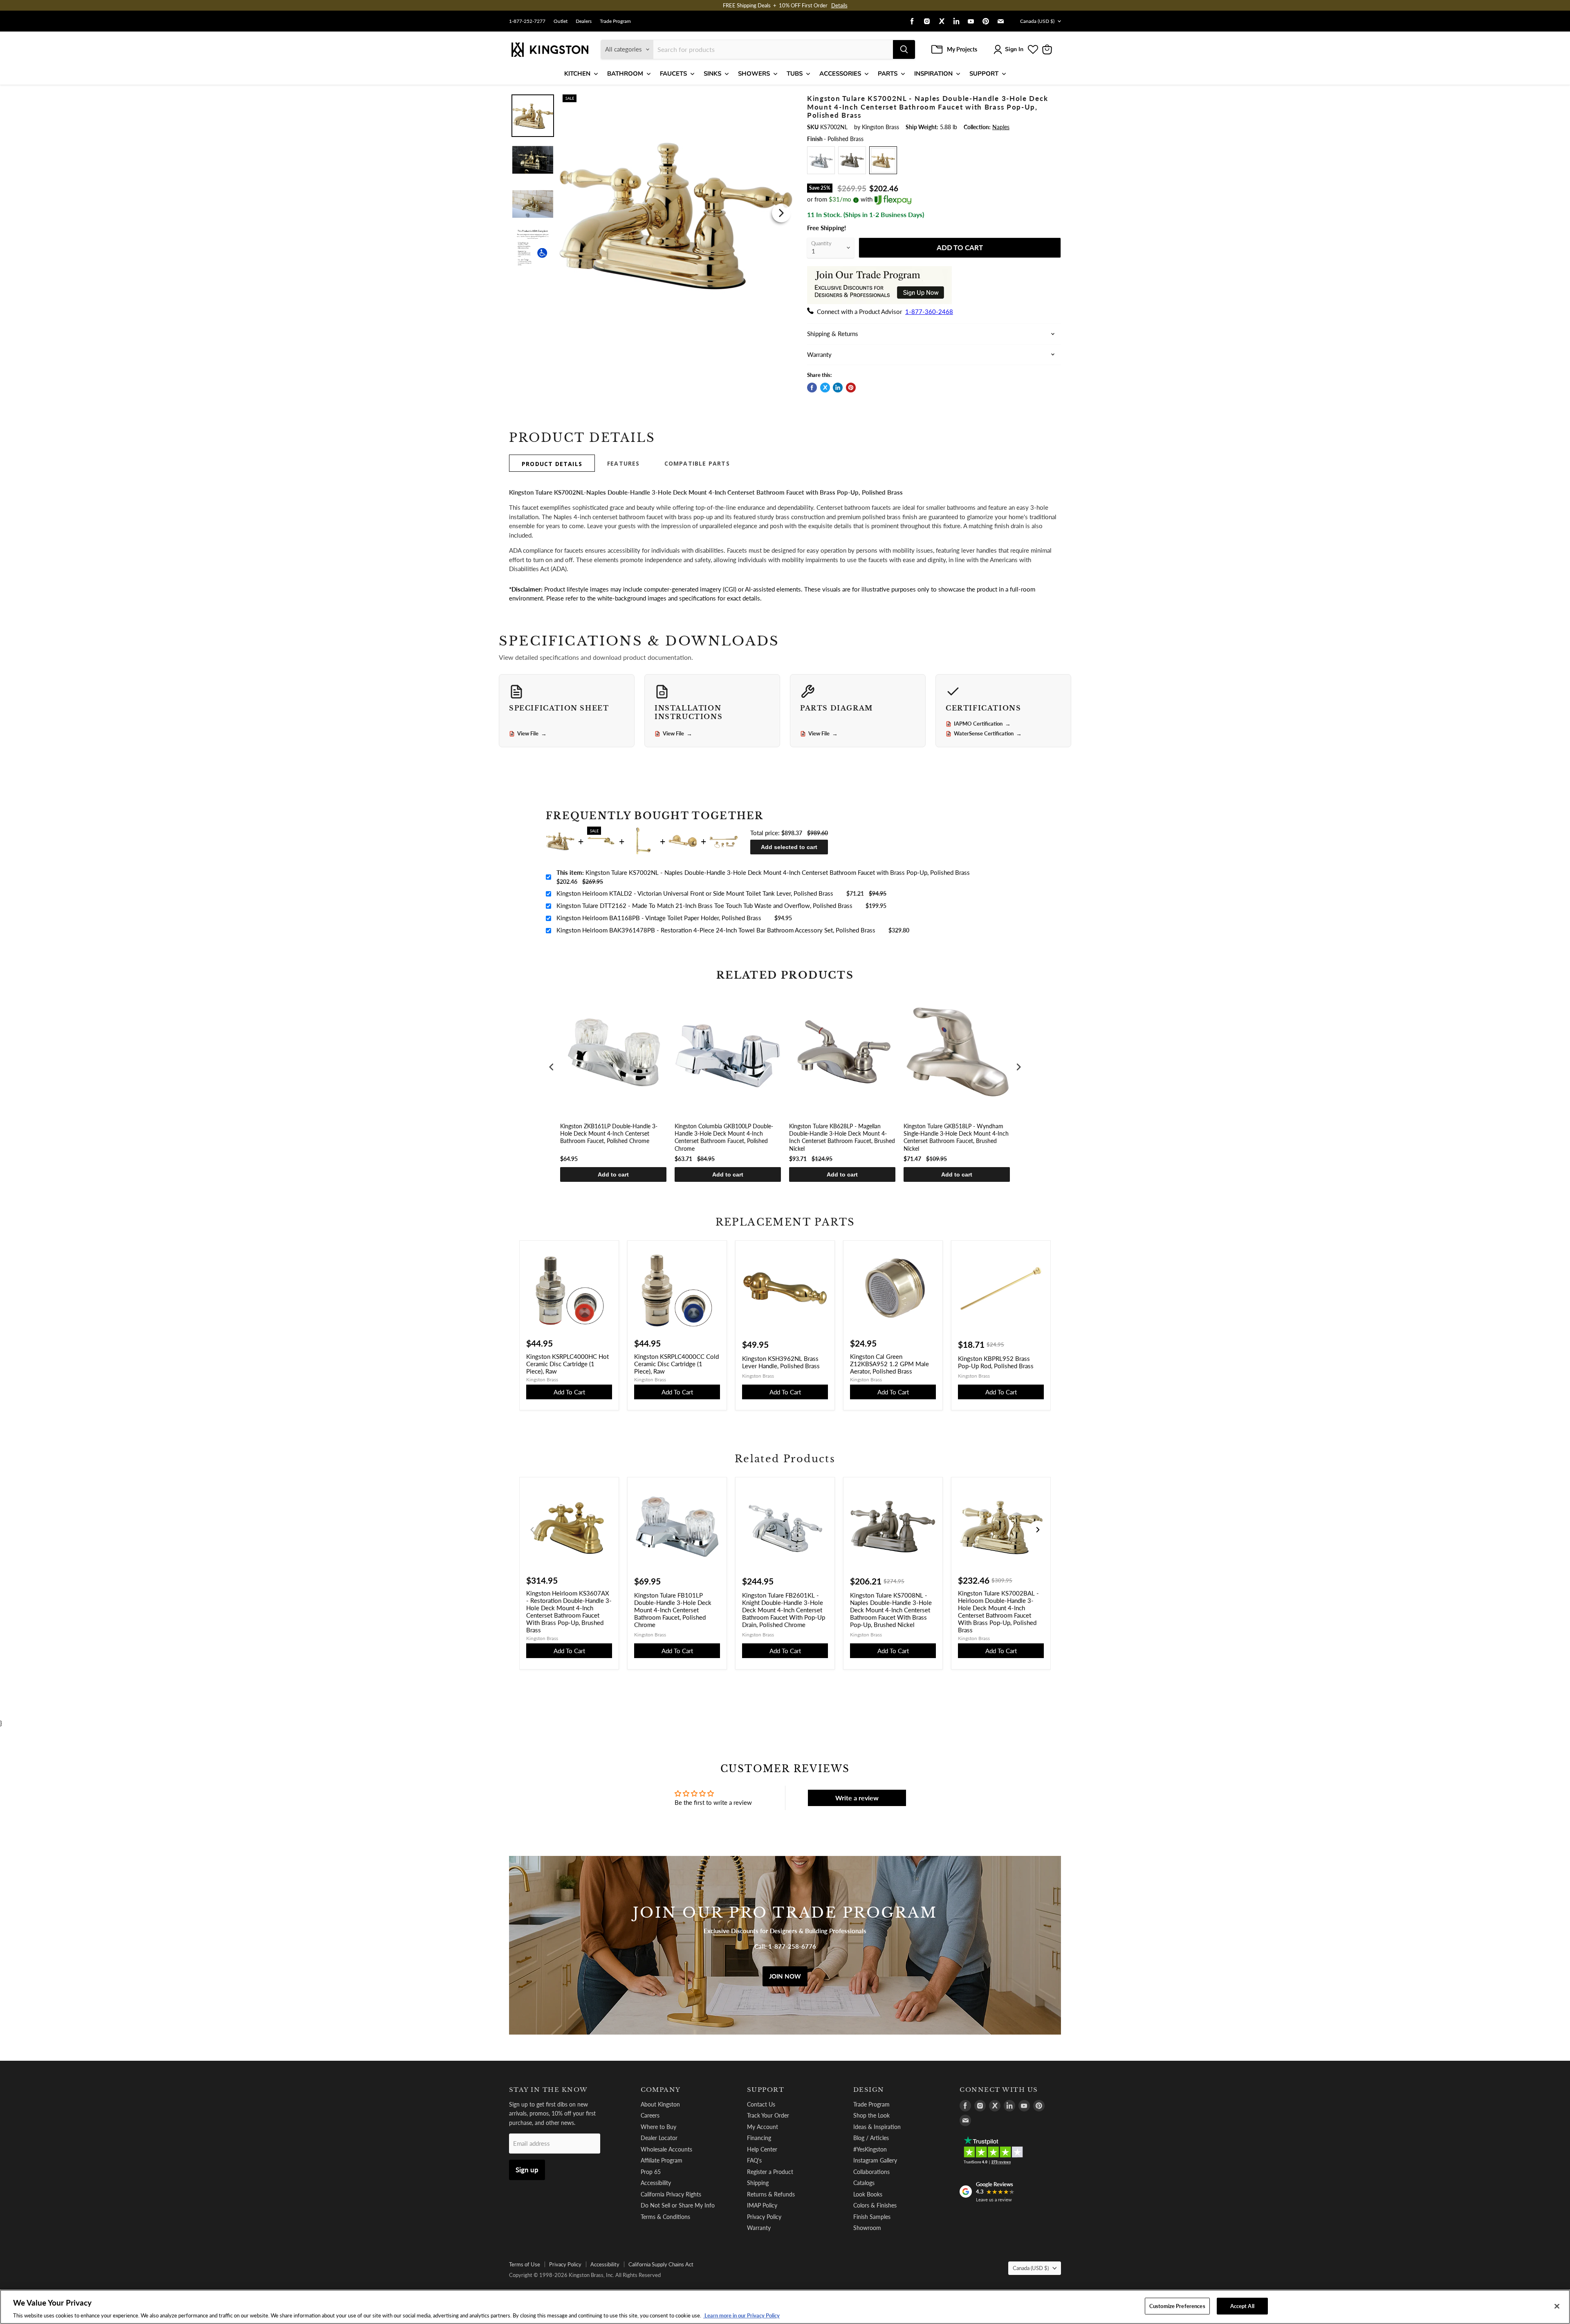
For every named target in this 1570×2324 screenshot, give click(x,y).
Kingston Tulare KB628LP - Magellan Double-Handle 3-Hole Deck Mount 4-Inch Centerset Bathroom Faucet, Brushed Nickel (842, 1137)
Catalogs (864, 2183)
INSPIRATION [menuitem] (933, 74)
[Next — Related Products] (1038, 1530)
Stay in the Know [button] (548, 2090)
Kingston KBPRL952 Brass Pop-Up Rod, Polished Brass (996, 1362)
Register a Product (770, 2172)
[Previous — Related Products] (532, 1530)
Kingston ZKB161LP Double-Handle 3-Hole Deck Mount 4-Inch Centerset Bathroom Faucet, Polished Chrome (609, 1133)
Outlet (561, 21)
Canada (1037, 21)
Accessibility (656, 2183)
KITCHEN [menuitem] (577, 74)
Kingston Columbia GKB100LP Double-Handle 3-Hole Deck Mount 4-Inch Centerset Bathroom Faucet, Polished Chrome (724, 1137)
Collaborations (871, 2172)
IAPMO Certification (982, 724)
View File (532, 734)
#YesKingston (870, 2149)
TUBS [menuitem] (795, 74)
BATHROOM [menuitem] (625, 74)
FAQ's (754, 2160)
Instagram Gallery (875, 2160)
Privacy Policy (764, 2217)
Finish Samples (872, 2217)
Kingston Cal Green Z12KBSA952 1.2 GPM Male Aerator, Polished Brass (889, 1364)
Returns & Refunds (771, 2194)
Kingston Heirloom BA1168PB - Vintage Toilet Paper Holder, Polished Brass (659, 918)
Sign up (527, 2170)
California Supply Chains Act (661, 2264)
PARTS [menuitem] (888, 74)
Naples (1001, 127)
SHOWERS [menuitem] (754, 74)
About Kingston (660, 2104)
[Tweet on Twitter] (825, 388)
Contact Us (761, 2104)
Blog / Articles (871, 2138)
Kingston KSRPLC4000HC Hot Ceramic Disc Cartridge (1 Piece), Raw (567, 1364)
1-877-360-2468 (929, 312)
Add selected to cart (789, 847)
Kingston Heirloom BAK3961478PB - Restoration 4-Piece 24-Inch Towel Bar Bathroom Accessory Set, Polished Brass (716, 930)
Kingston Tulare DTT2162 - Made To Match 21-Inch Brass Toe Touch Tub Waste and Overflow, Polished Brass (704, 905)
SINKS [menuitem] (712, 74)
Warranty (759, 2228)
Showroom (867, 2228)
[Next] (781, 213)
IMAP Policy (762, 2205)
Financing (759, 2138)
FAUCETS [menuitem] (673, 74)
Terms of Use (525, 2264)
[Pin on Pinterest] (851, 388)
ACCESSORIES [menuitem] (840, 74)
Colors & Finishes (875, 2205)
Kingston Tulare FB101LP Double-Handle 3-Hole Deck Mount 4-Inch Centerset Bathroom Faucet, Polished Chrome (673, 1610)
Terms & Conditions (665, 2217)
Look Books (868, 2194)
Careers (650, 2115)
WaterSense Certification (988, 734)
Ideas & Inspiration (877, 2127)
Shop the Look (871, 2115)
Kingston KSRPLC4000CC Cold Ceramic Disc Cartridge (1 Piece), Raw (676, 1364)
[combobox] (773, 49)
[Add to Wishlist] (780, 100)
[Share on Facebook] (812, 388)
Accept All (1242, 2306)
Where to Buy (658, 2127)
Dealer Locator (659, 2138)
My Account (763, 2127)
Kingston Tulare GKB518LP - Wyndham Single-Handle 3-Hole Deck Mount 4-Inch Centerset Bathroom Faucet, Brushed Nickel (956, 1137)
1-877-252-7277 (527, 21)
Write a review (857, 1798)
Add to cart (613, 1174)
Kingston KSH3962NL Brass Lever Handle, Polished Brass (781, 1362)
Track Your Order (768, 2115)
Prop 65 (651, 2172)
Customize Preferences (1177, 2306)
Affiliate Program (662, 2160)
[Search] (904, 49)
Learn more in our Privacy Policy (741, 2315)
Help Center (762, 2149)
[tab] (552, 463)
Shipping (758, 2183)
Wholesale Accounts (666, 2149)
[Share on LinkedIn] (838, 388)
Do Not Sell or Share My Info (678, 2205)
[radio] (821, 160)
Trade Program (615, 21)
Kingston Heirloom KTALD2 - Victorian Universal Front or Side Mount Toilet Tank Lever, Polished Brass (695, 893)
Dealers (584, 21)
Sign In (1014, 49)
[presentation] (552, 1067)
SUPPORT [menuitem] (984, 74)
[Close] (1557, 2306)
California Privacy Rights (671, 2194)
